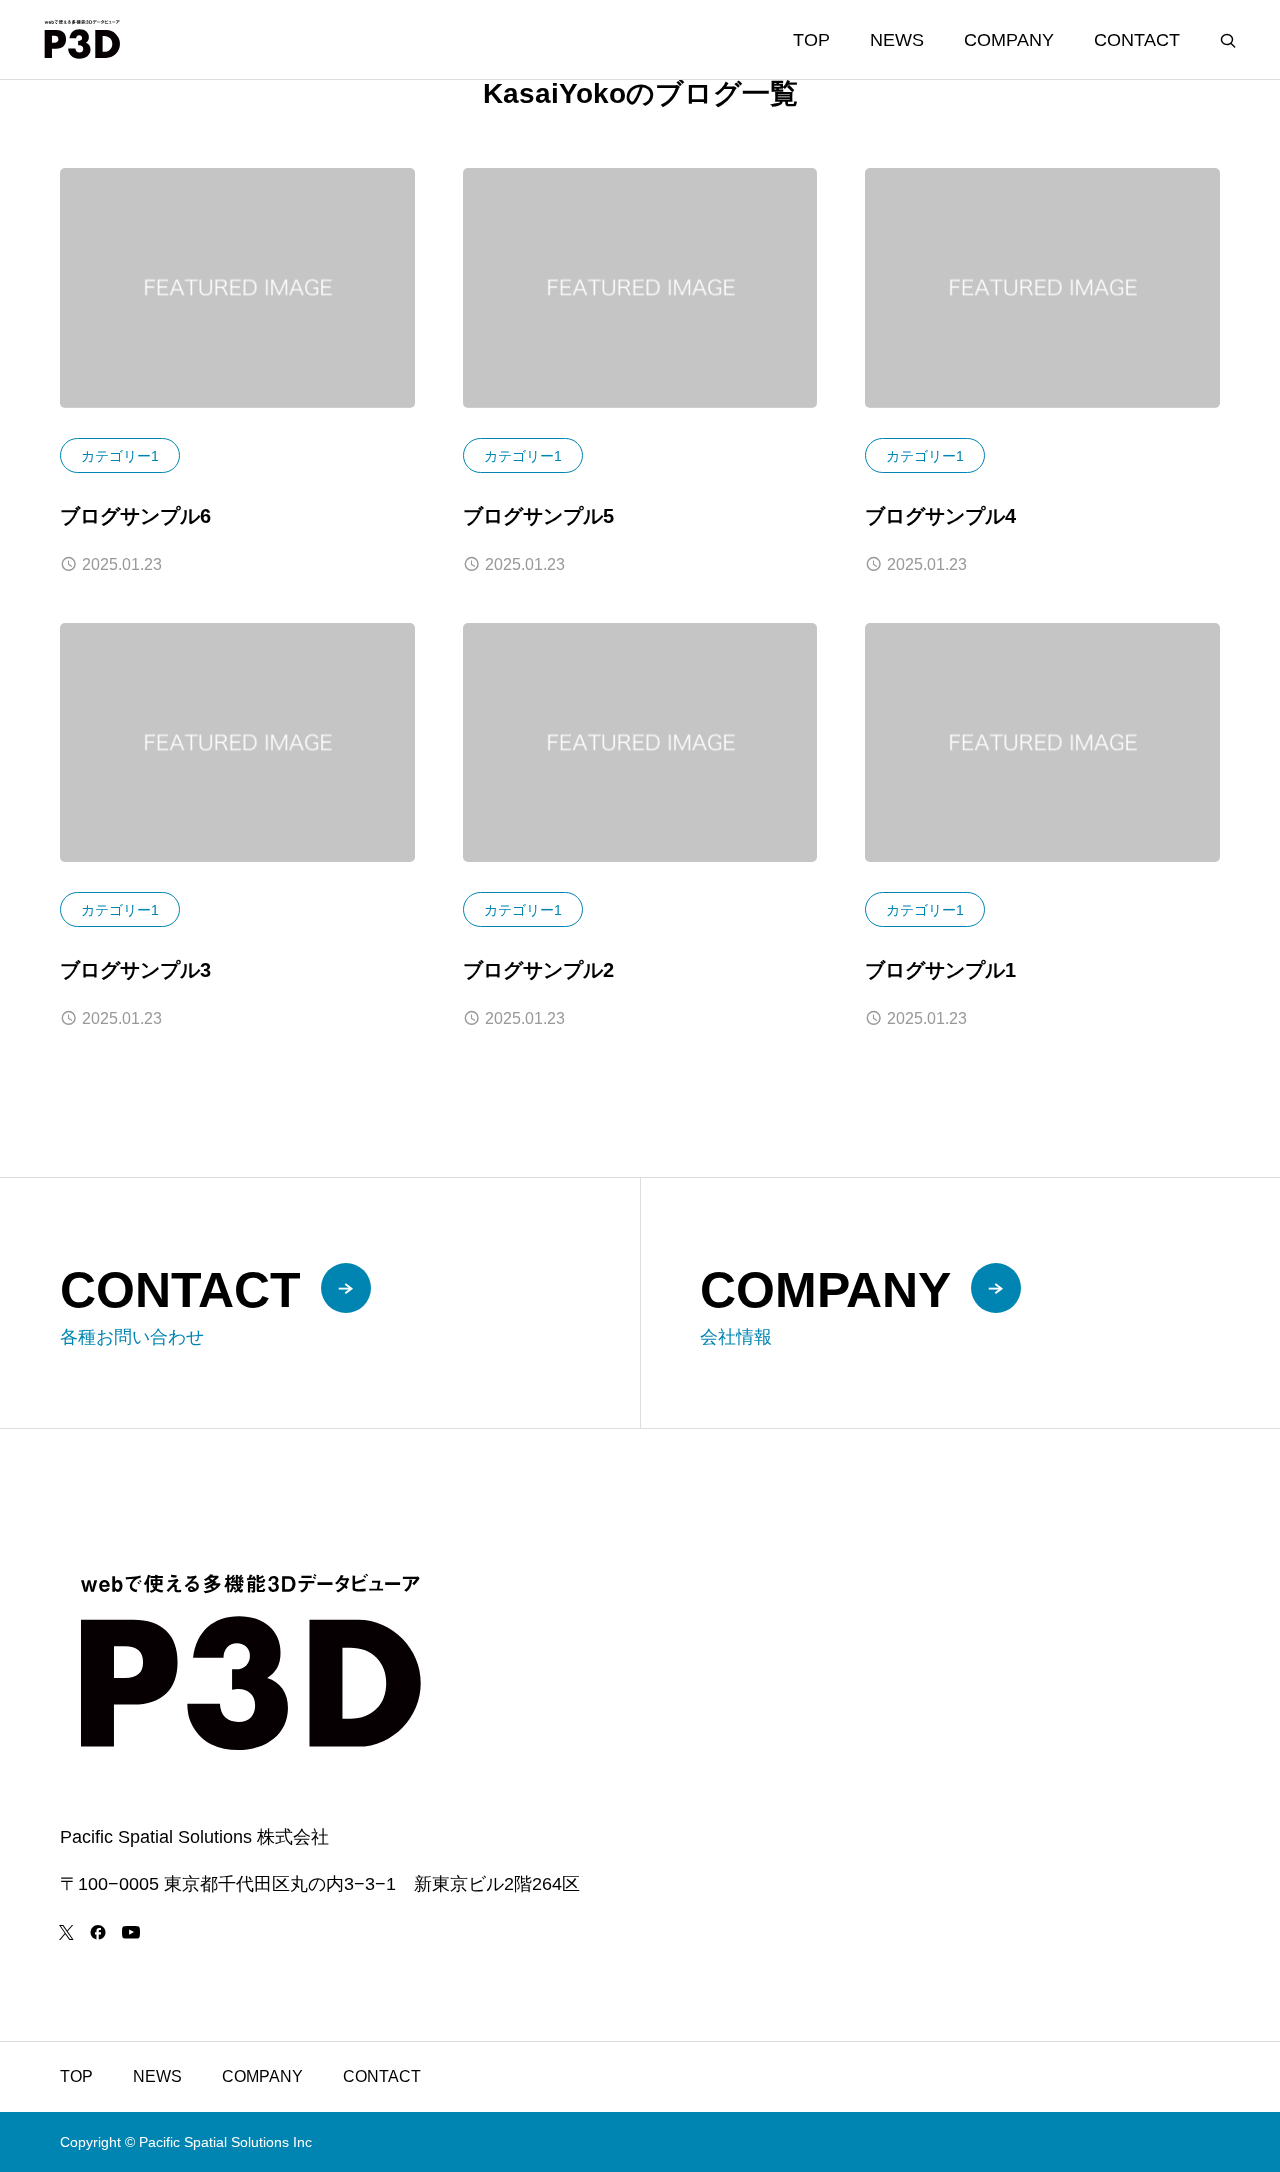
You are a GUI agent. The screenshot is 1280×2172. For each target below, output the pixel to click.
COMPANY (1009, 40)
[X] (66, 1932)
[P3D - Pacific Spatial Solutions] (82, 39)
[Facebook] (98, 1932)
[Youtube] (130, 1932)
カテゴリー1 (120, 456)
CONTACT (1137, 40)
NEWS (897, 40)
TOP (811, 40)
